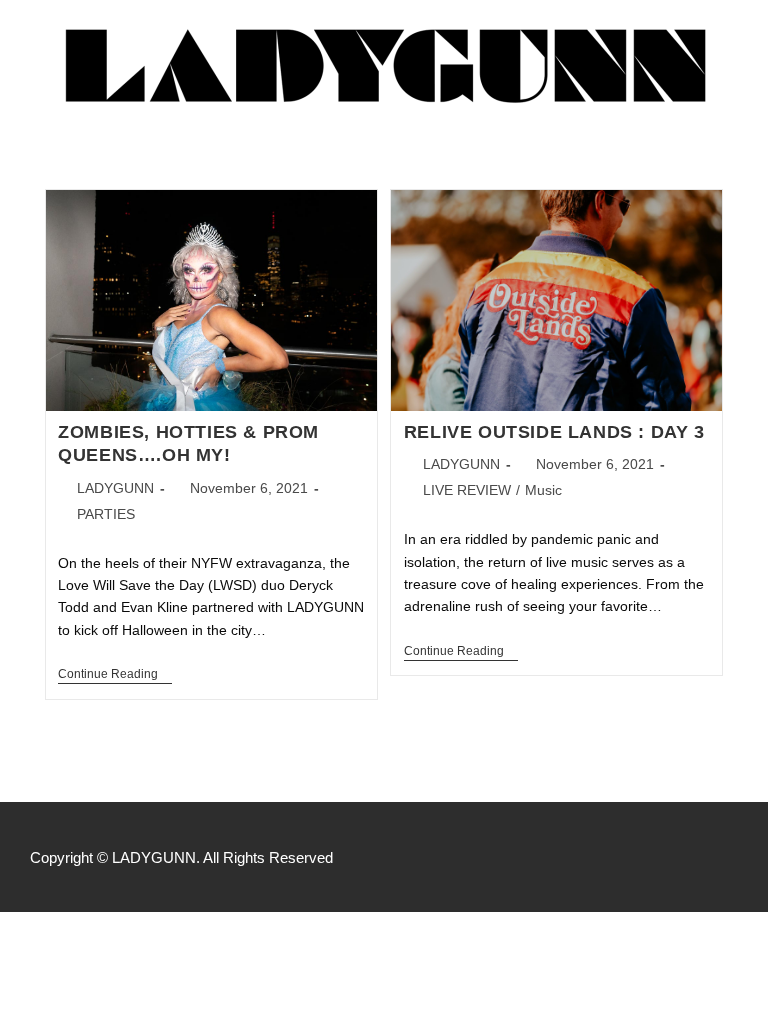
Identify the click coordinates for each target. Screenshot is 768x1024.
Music (543, 490)
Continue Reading (115, 674)
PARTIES (106, 514)
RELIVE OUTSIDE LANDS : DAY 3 (554, 432)
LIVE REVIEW (467, 490)
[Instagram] (728, 857)
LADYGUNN (115, 488)
